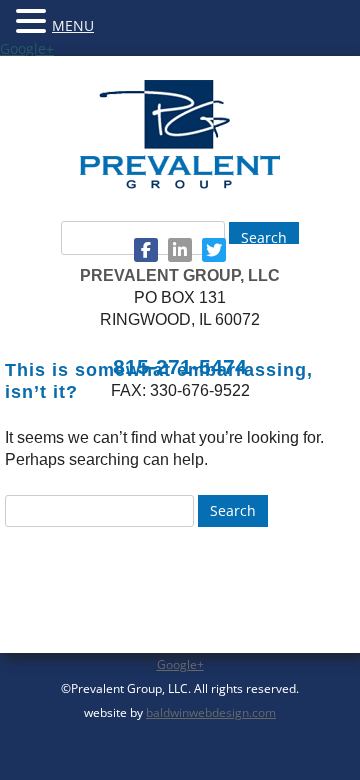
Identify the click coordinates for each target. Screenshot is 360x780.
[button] (34, 20)
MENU (73, 25)
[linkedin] (180, 250)
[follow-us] (146, 250)
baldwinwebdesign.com (211, 712)
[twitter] (214, 250)
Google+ (27, 48)
